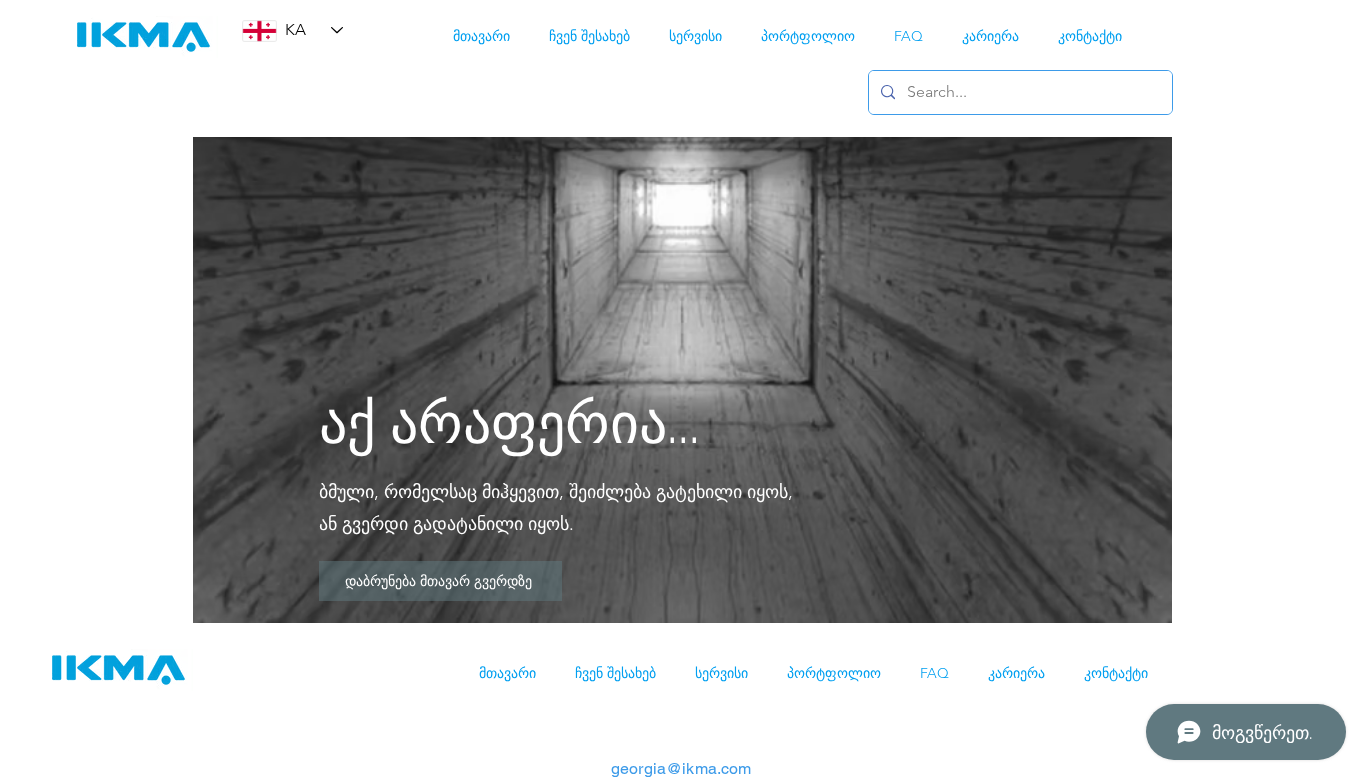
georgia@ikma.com (681, 768)
